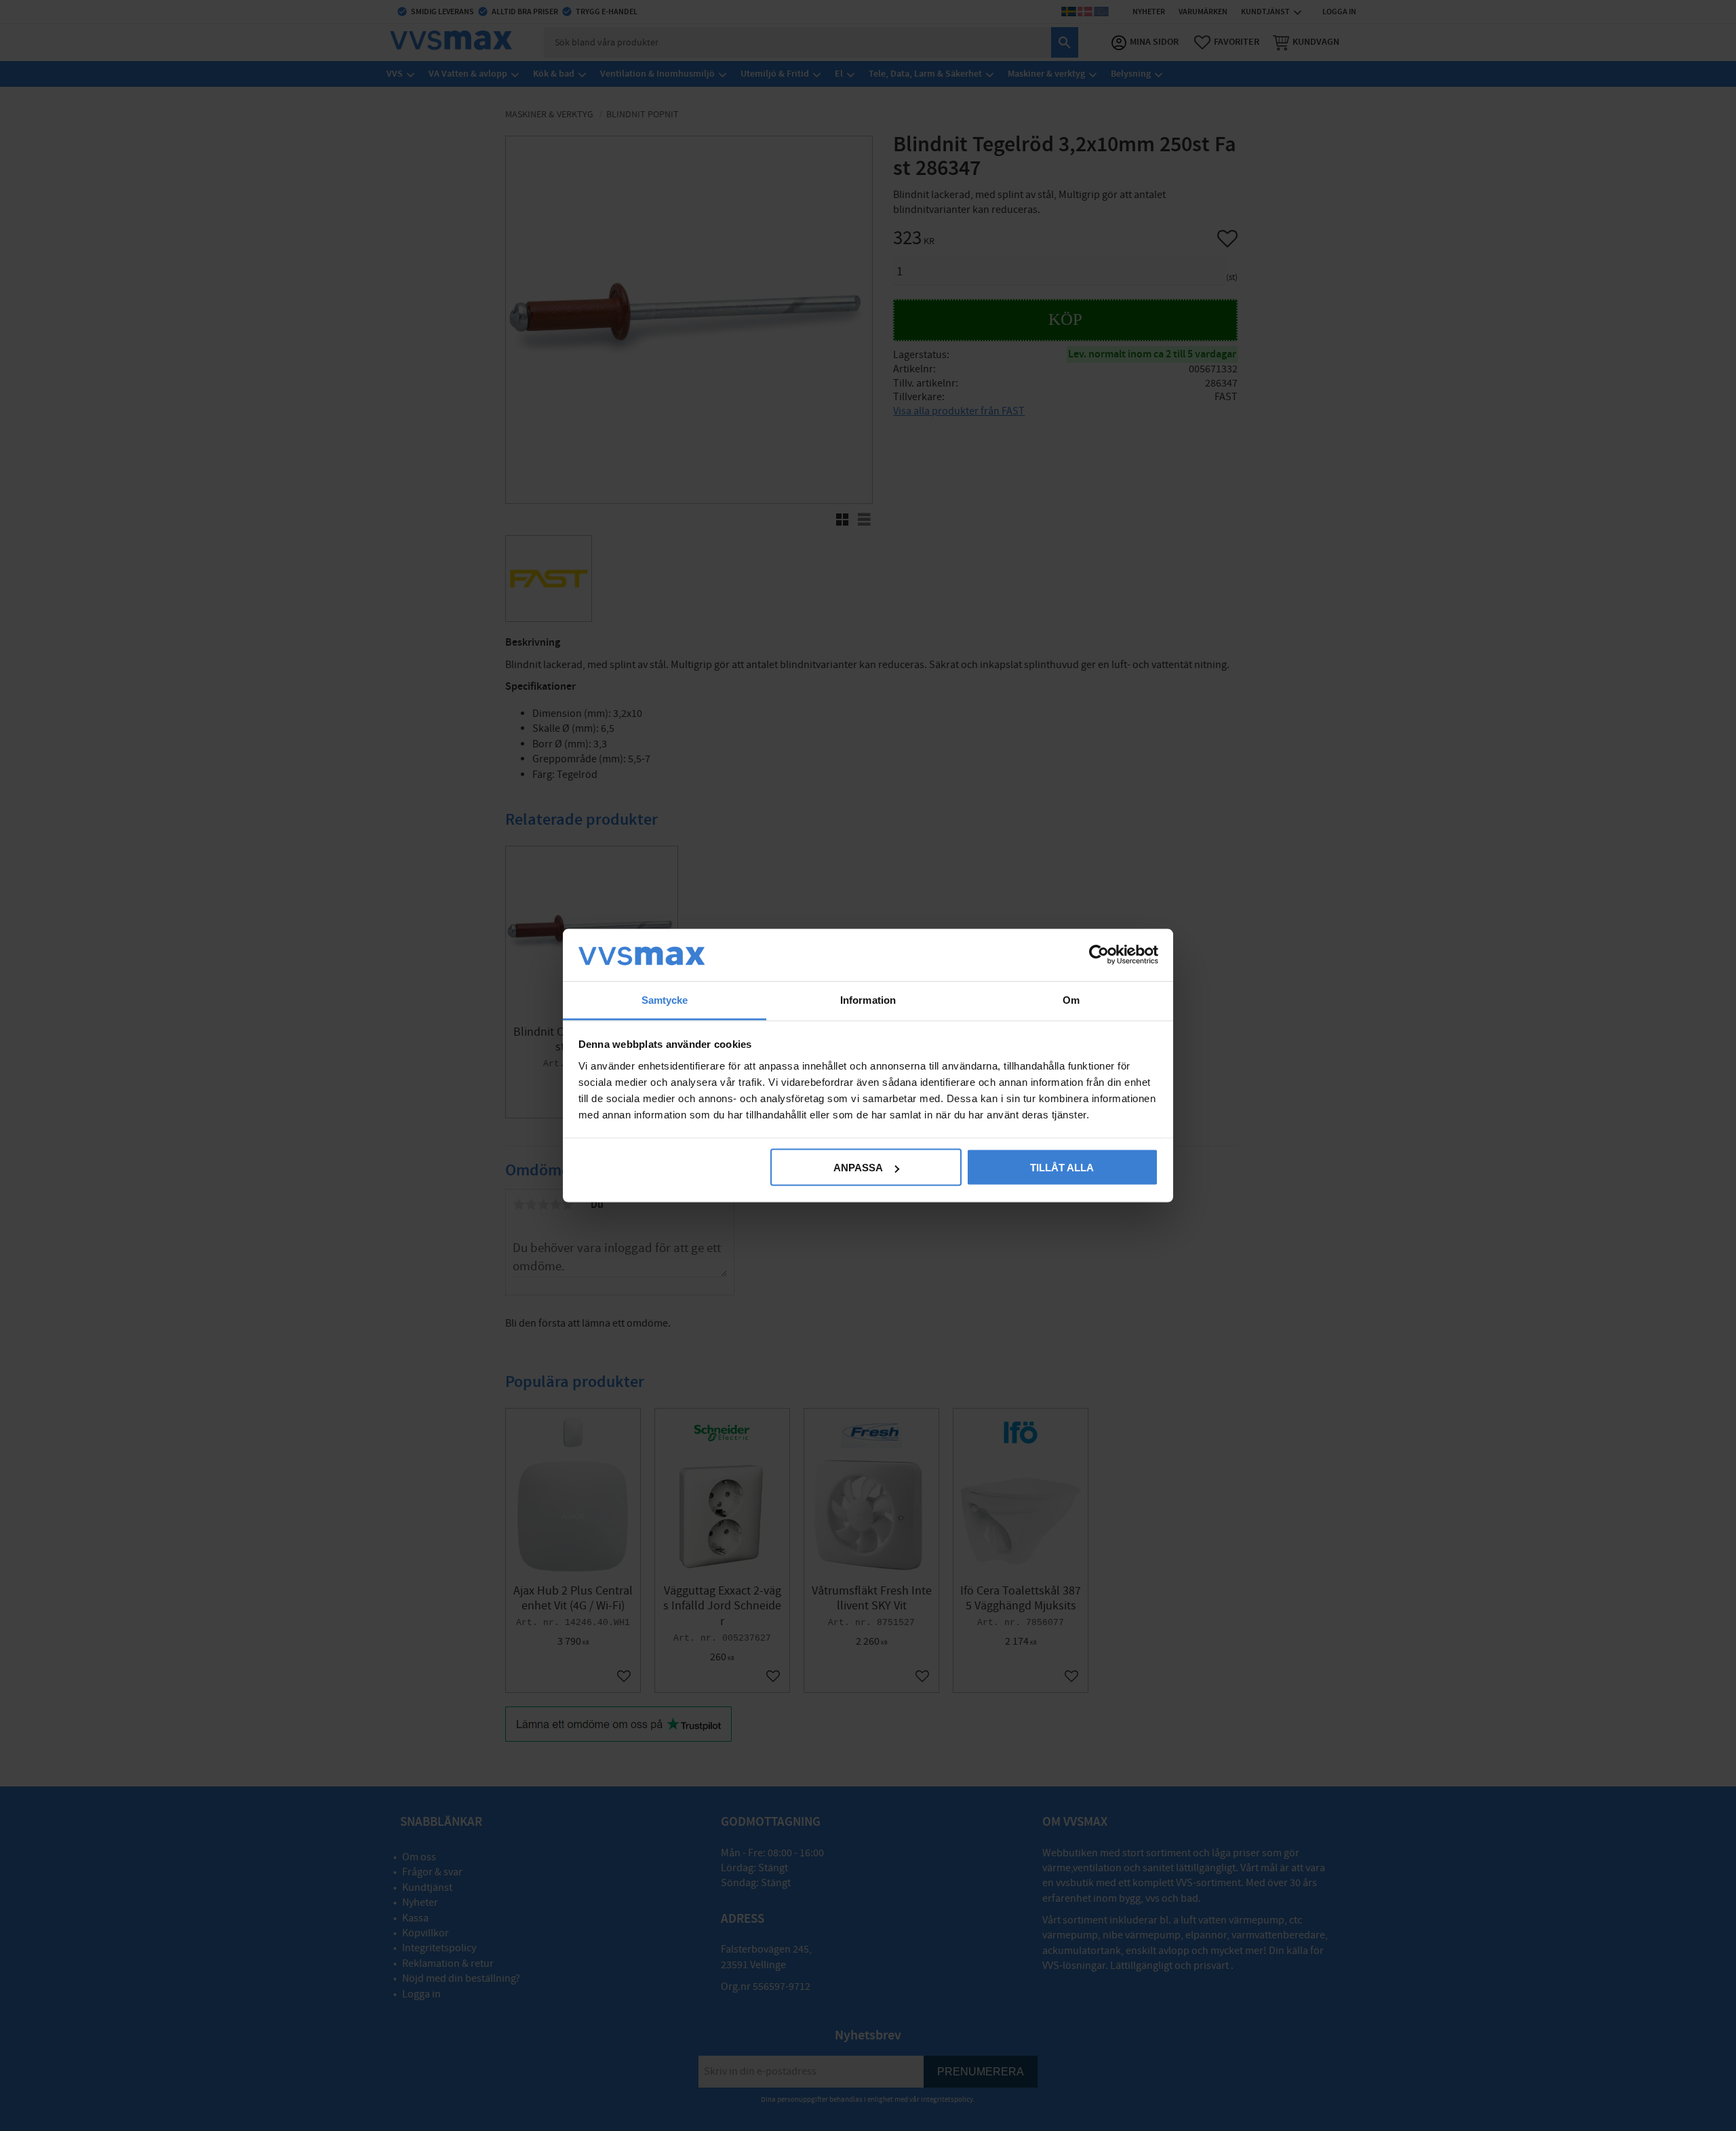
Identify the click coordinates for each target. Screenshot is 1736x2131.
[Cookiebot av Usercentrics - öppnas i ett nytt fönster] (1099, 955)
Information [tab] (868, 999)
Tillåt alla (1062, 1168)
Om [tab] (1071, 999)
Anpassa (858, 1168)
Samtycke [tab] (665, 999)
